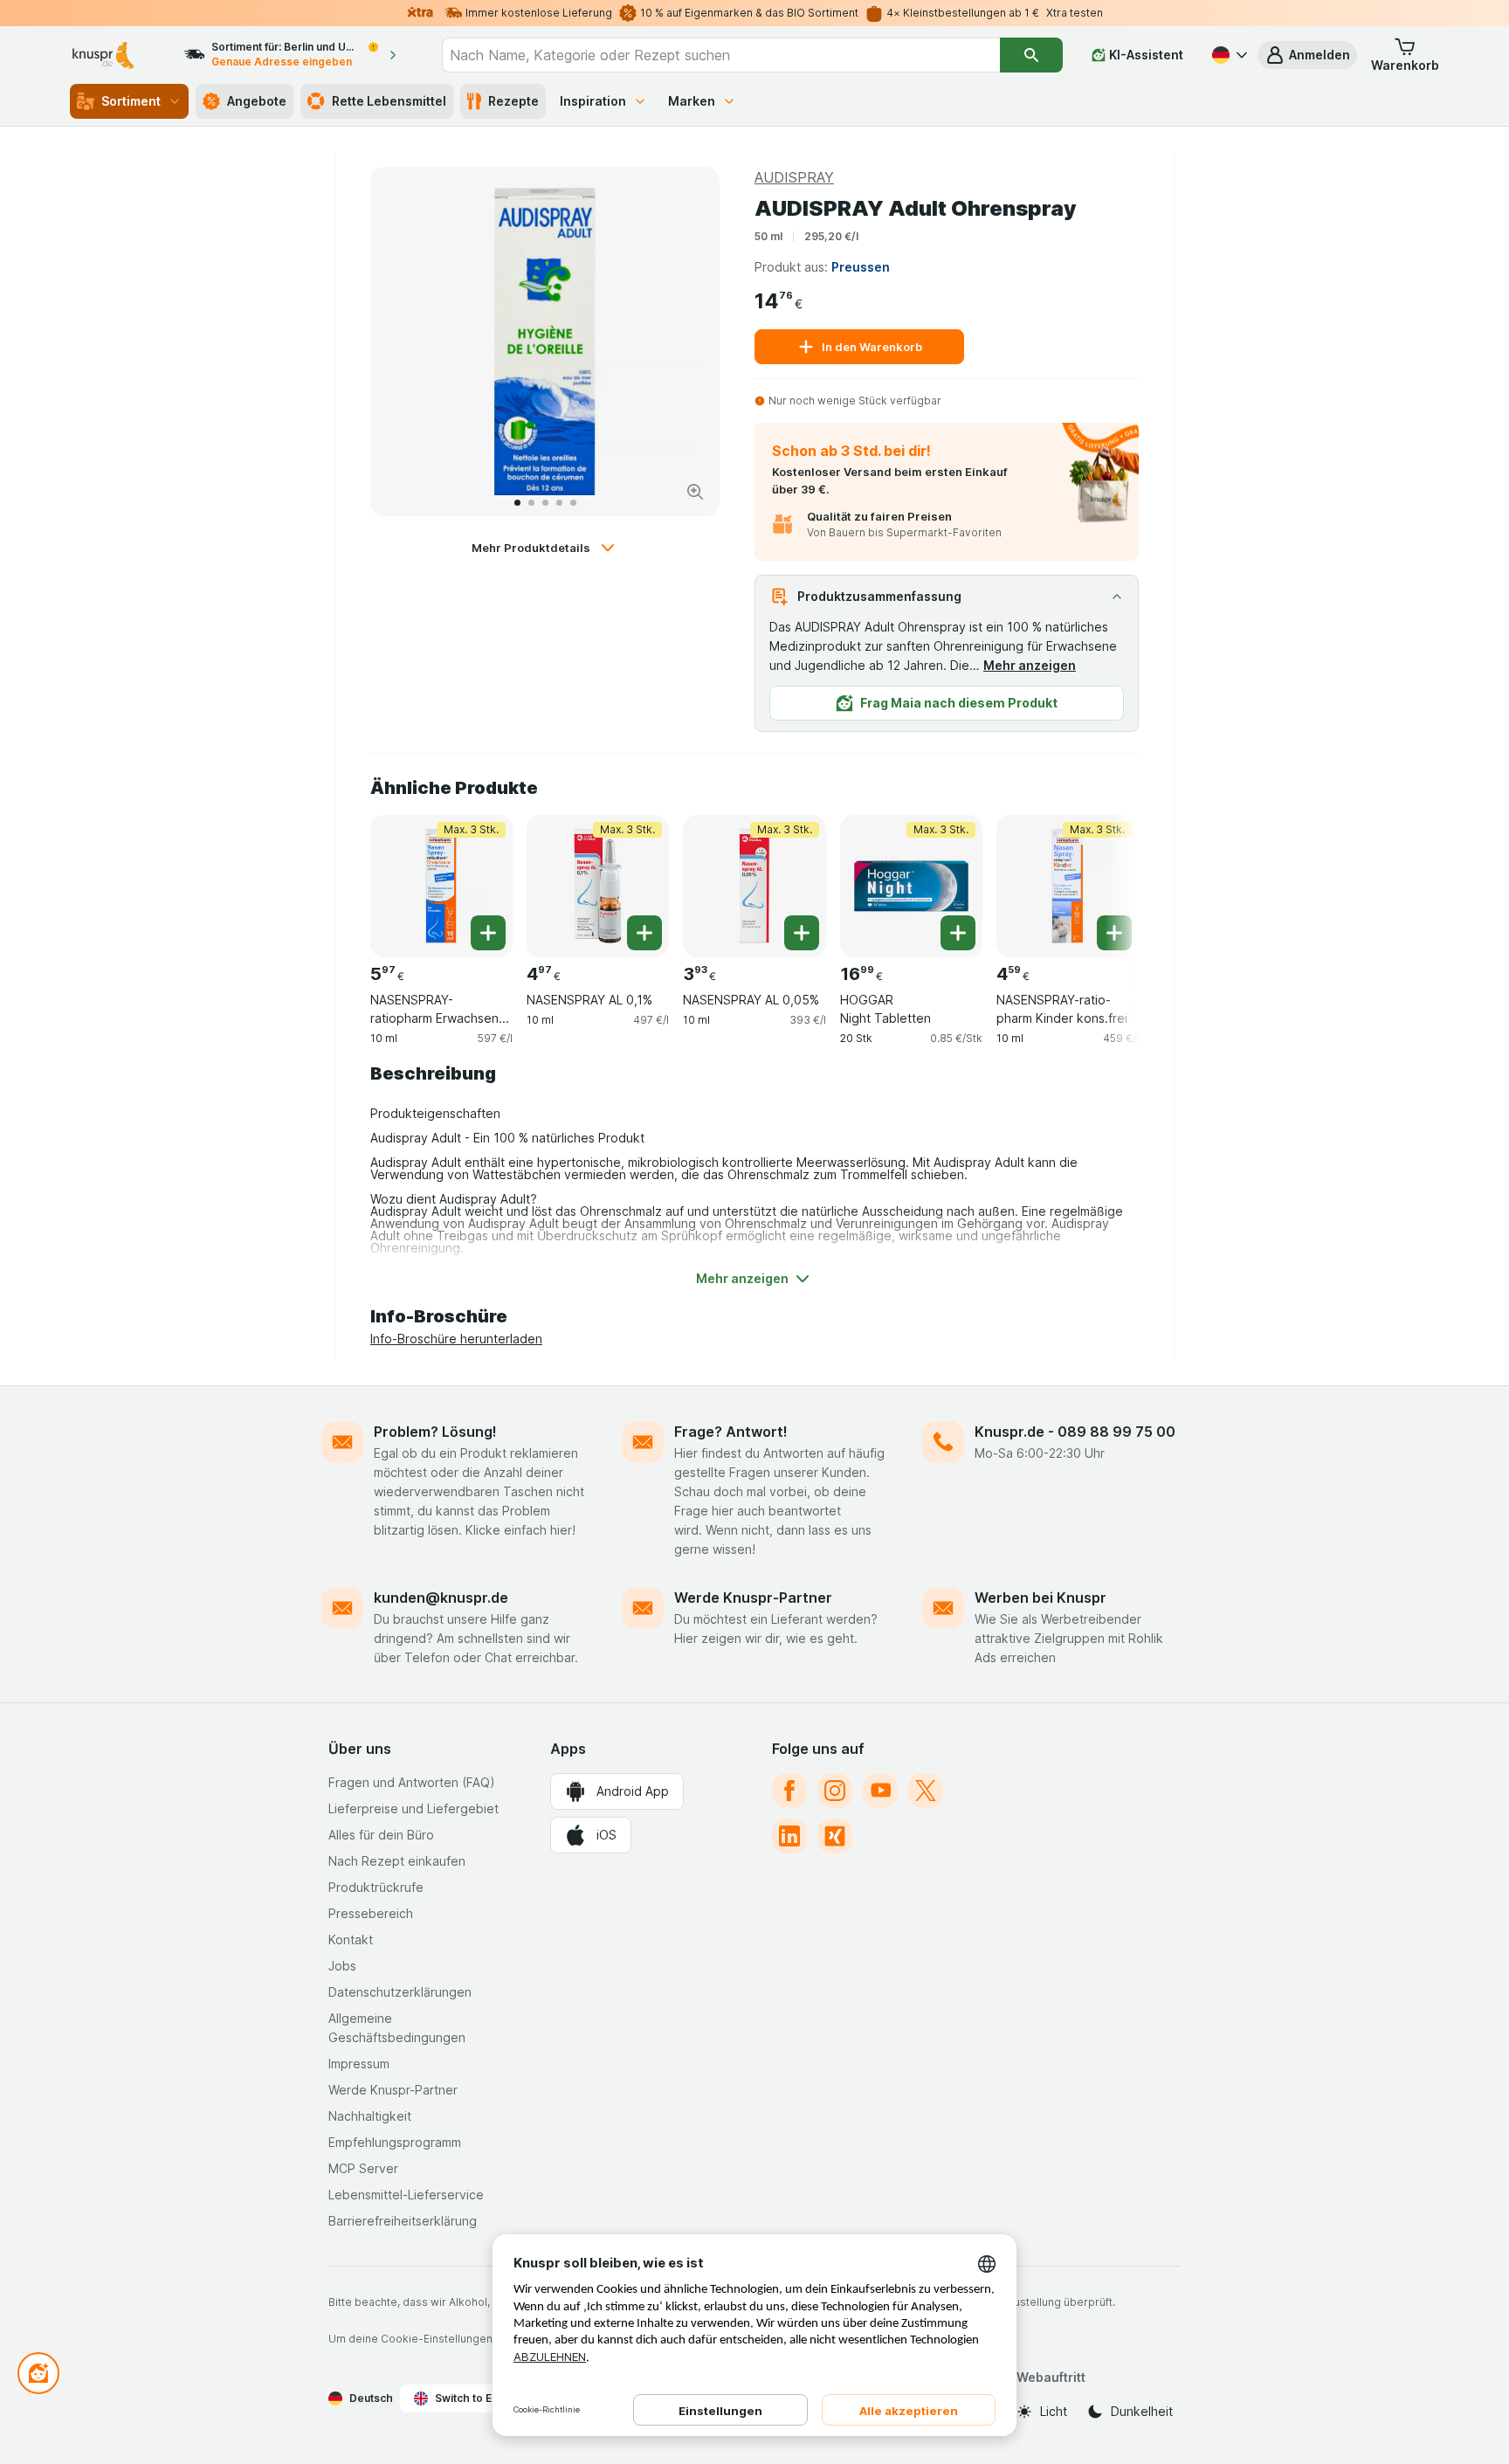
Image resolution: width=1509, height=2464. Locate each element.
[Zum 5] (573, 503)
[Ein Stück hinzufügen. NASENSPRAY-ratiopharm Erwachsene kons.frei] (488, 933)
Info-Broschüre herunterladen (456, 1339)
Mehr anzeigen (1030, 665)
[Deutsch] (1228, 55)
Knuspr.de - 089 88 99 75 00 (1075, 1432)
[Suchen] (1031, 55)
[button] (1307, 55)
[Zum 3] (545, 503)
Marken (692, 101)
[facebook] (789, 1791)
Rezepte (513, 101)
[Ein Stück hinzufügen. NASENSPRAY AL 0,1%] (644, 933)
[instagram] (835, 1791)
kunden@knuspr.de (441, 1598)
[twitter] (926, 1791)
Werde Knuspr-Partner (753, 1598)
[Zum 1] (517, 503)
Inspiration (593, 101)
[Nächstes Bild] (688, 342)
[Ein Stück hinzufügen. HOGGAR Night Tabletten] (958, 933)
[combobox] (721, 55)
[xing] (835, 1836)
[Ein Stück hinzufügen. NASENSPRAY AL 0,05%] (802, 933)
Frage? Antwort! (731, 1432)
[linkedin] (789, 1836)
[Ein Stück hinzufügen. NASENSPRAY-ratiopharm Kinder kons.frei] (1114, 933)
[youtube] (880, 1791)
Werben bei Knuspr (1040, 1598)
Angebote (257, 101)
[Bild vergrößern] (695, 492)
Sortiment (131, 101)
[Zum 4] (559, 503)
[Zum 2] (531, 503)
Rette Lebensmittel (389, 101)
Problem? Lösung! (435, 1432)
